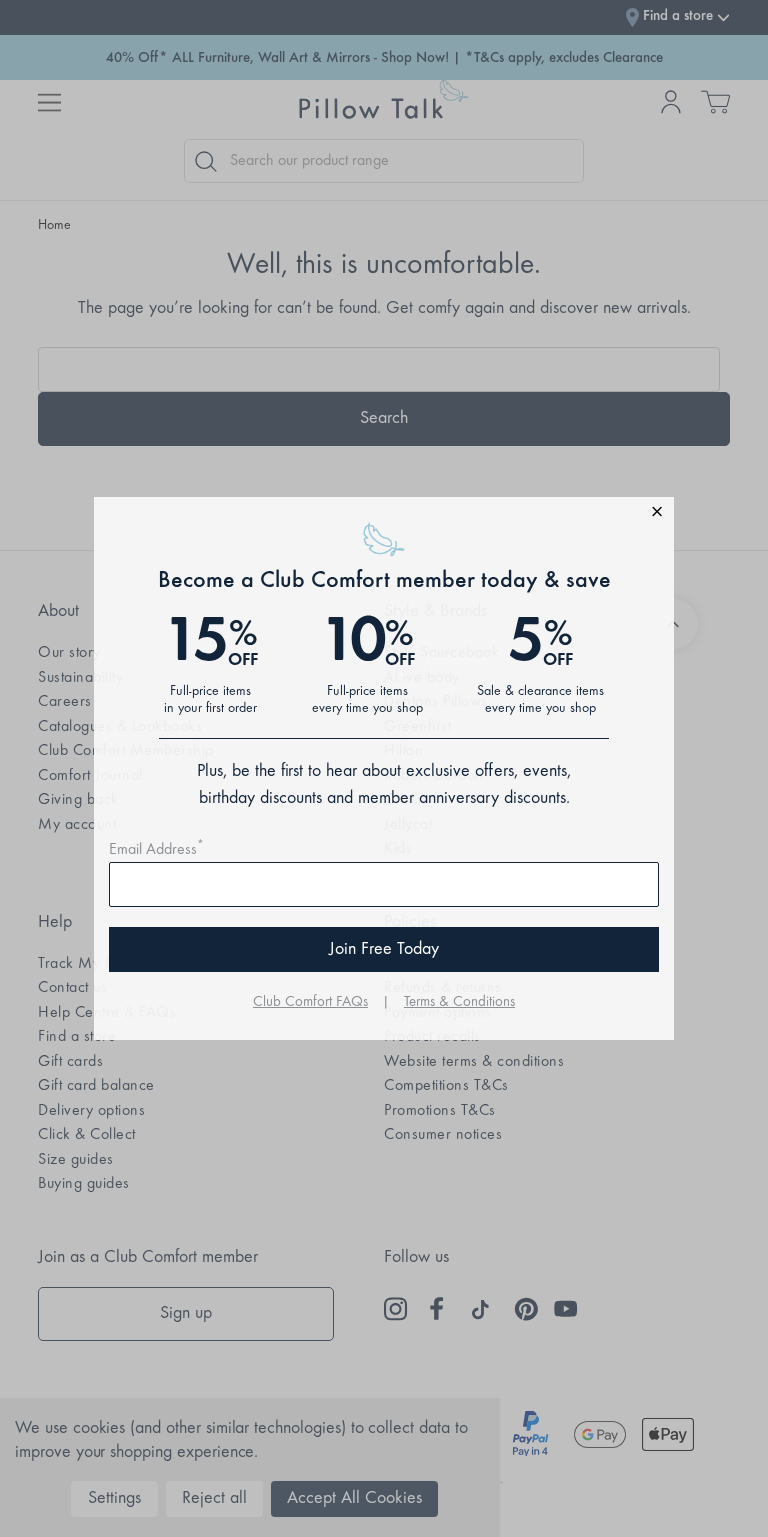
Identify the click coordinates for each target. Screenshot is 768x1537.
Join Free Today (384, 950)
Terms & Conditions (459, 1002)
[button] (384, 514)
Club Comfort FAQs (310, 1002)
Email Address (156, 850)
